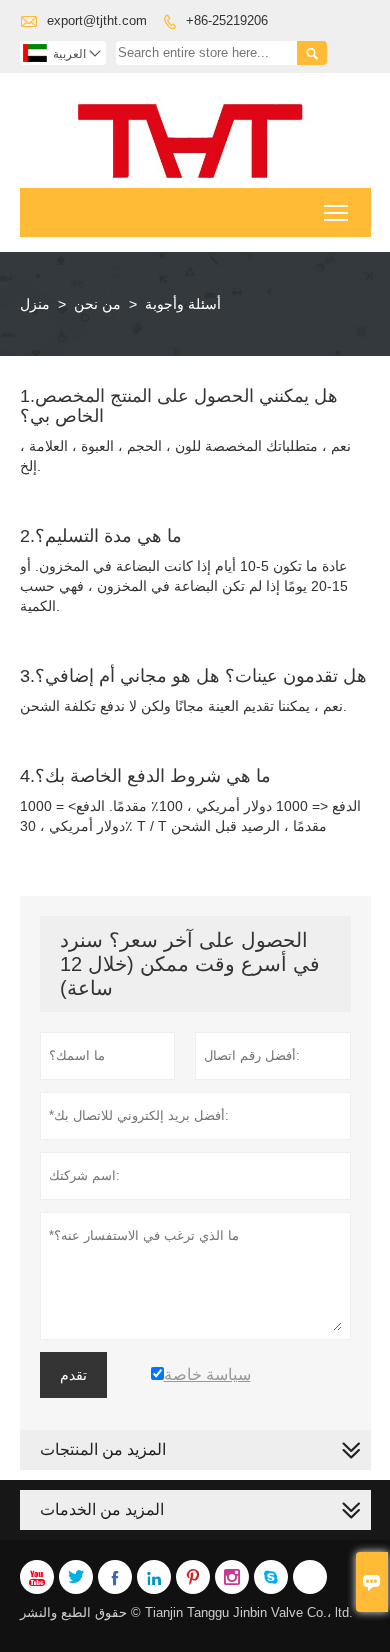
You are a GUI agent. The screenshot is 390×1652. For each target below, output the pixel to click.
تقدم (73, 1375)
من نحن (97, 304)
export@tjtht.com (97, 20)
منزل (35, 304)
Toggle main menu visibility (336, 212)
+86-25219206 (227, 20)
